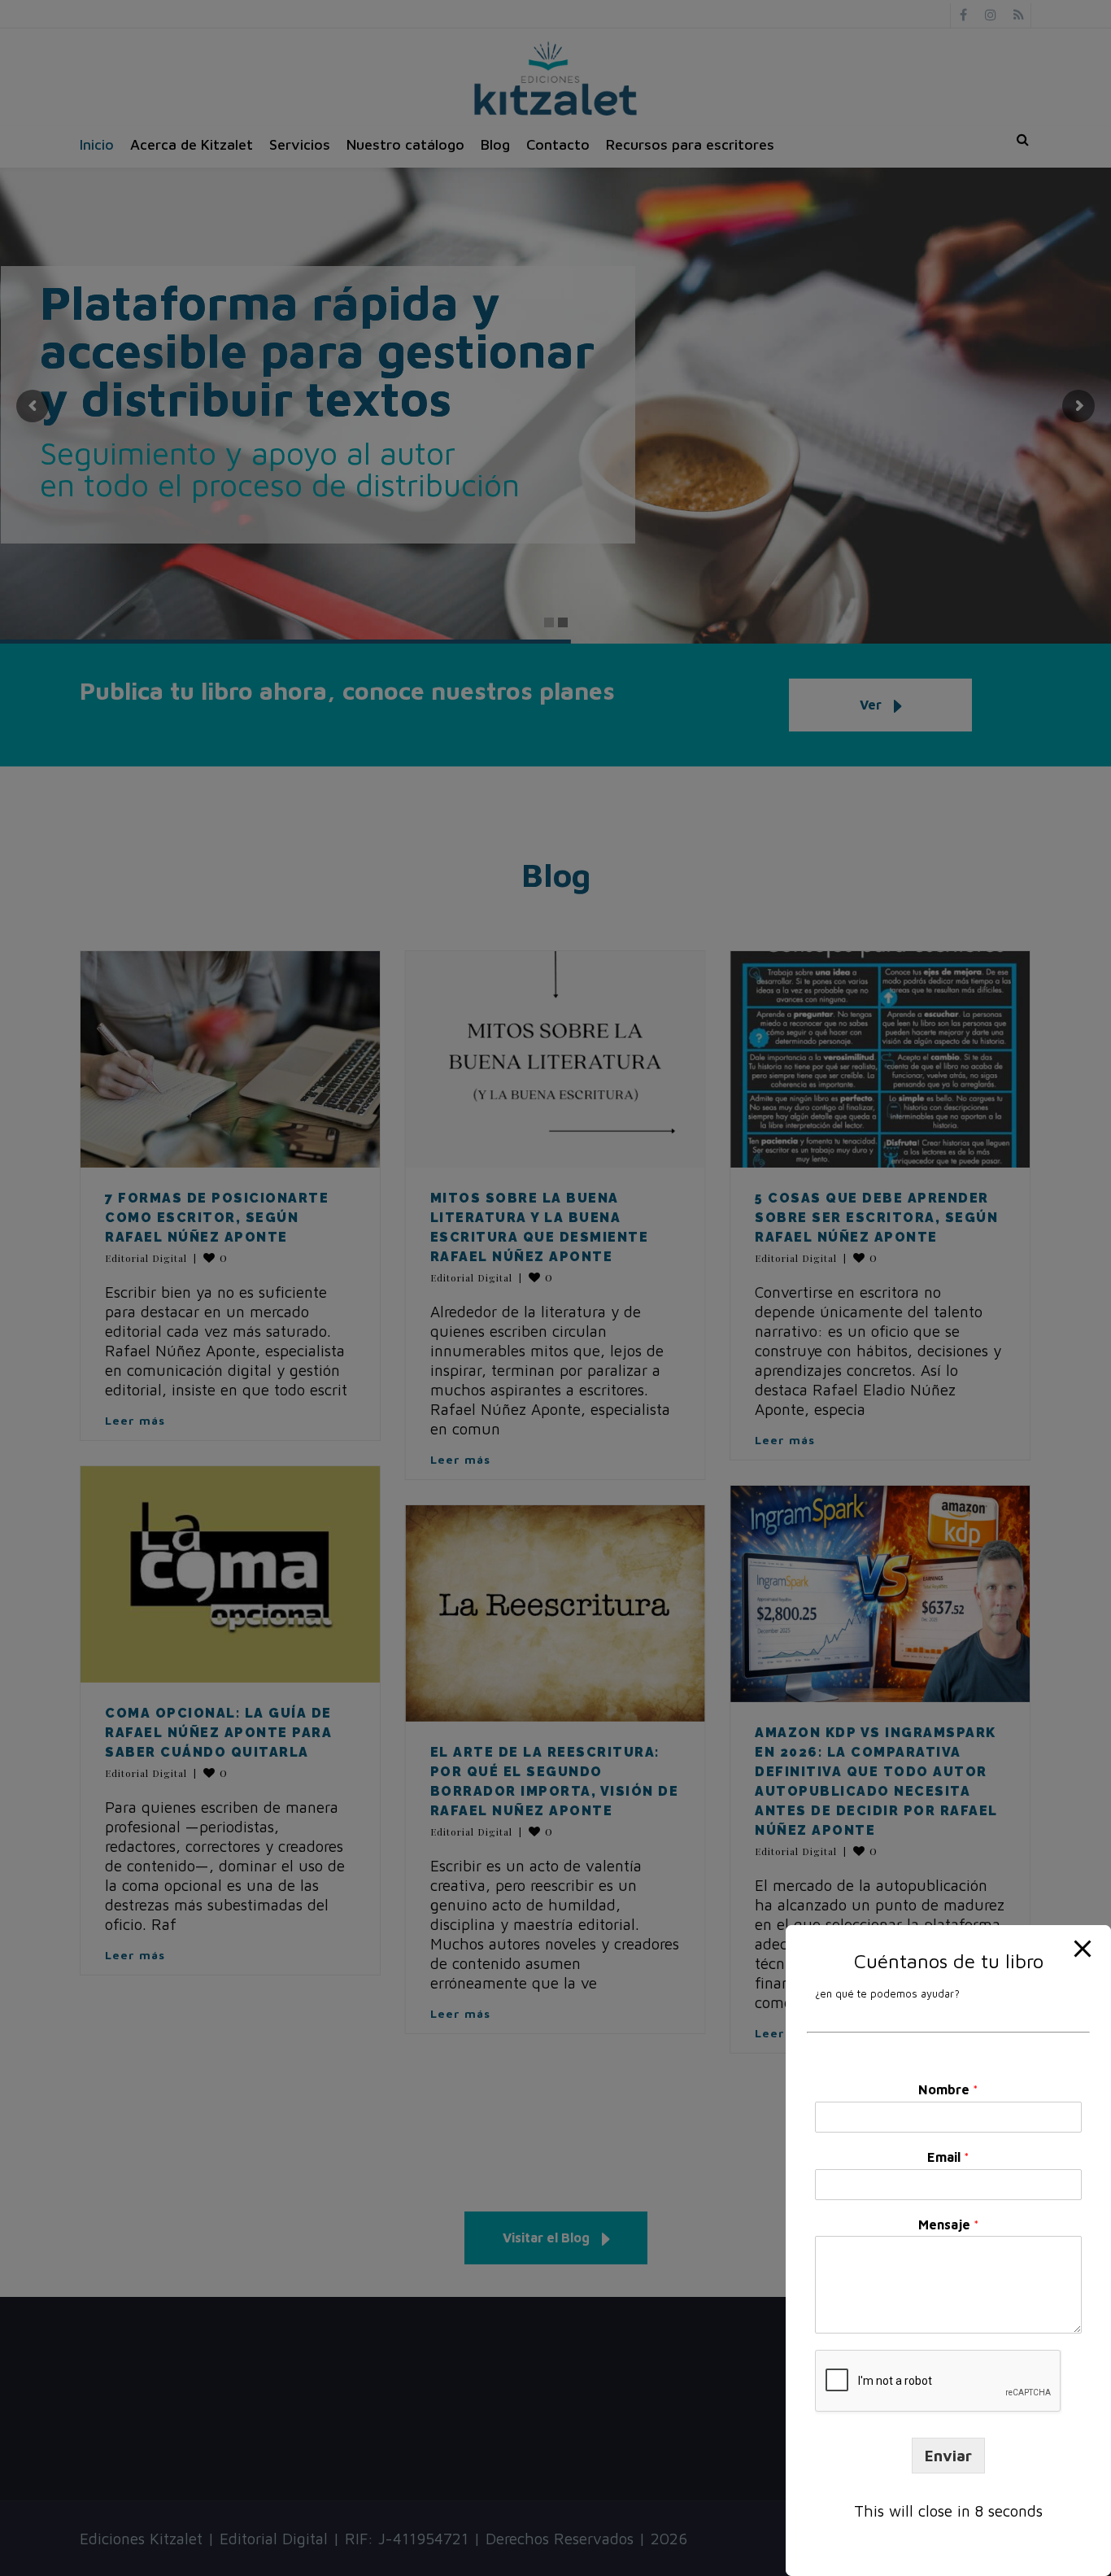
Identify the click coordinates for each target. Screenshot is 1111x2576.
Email (948, 2157)
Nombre (948, 2089)
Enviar (948, 2456)
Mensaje (949, 2225)
